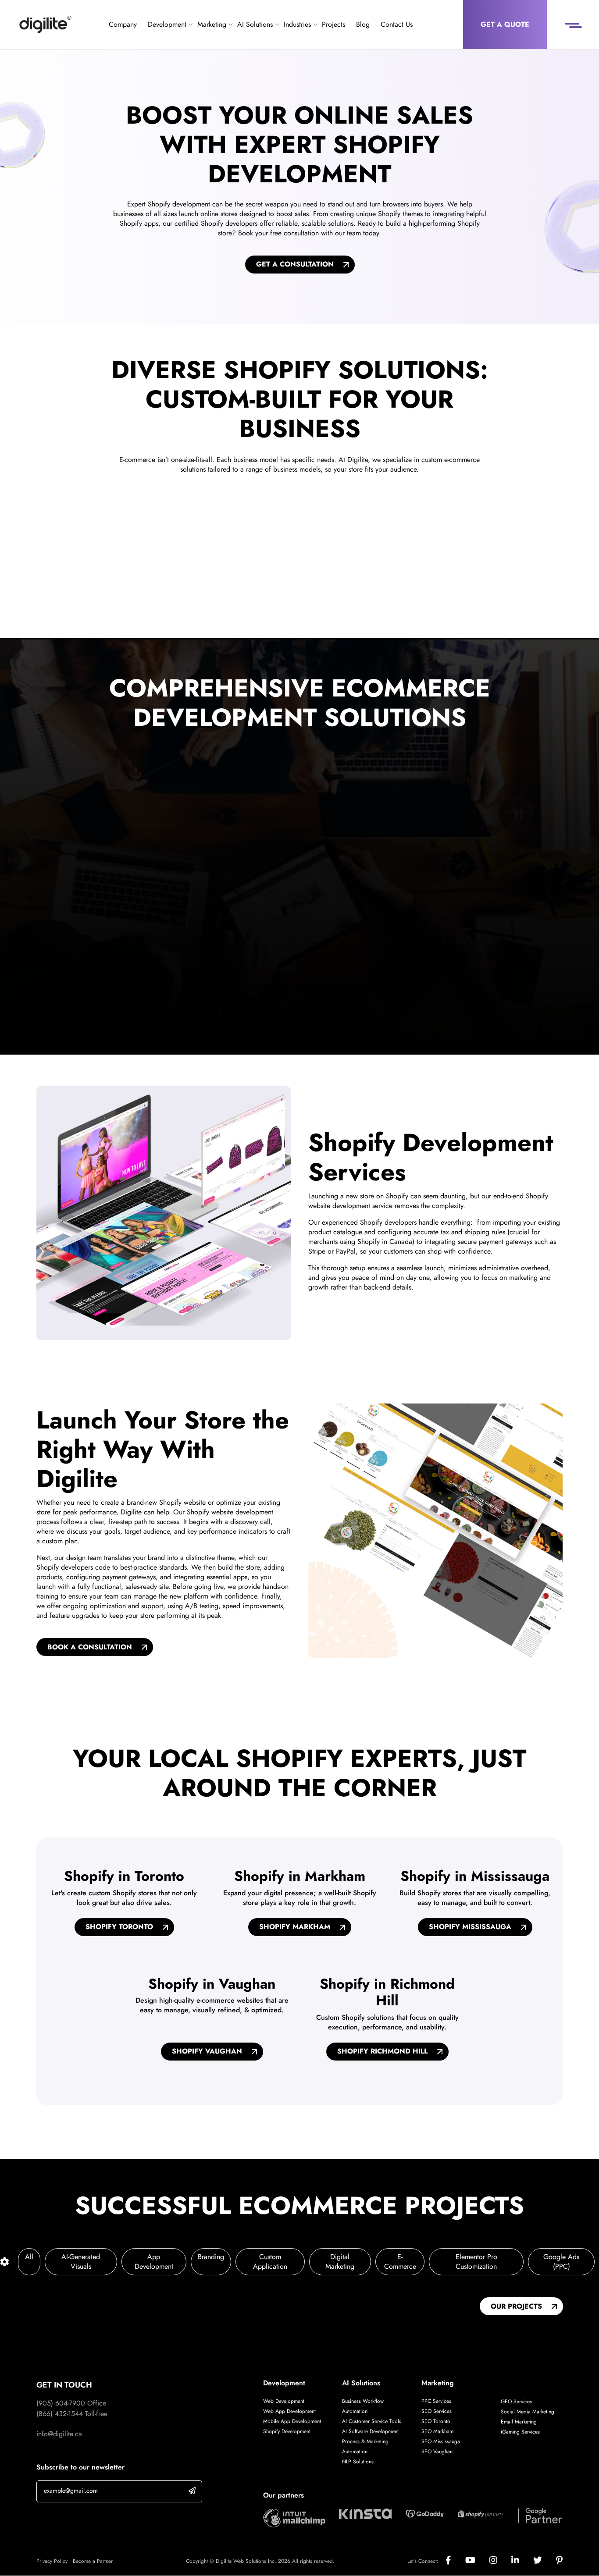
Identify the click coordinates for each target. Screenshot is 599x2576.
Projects (333, 24)
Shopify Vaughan (207, 2052)
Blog (363, 24)
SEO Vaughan (437, 2452)
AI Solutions (255, 24)
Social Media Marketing (528, 2412)
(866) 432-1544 (60, 2414)
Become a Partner (93, 2561)
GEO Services (516, 2402)
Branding (211, 2257)
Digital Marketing (340, 2262)
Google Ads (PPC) (561, 2262)
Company (123, 24)
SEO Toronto (436, 2421)
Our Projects (516, 2306)
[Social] (455, 2561)
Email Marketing (519, 2422)
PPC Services (436, 2401)
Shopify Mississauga (470, 1927)
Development (167, 24)
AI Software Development (370, 2431)
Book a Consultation (90, 1647)
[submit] (192, 2490)
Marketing (212, 24)
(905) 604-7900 (61, 2403)
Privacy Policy (52, 2561)
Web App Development (290, 2411)
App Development (154, 2262)
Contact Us (397, 24)
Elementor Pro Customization (476, 2262)
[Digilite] (45, 25)
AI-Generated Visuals (81, 2262)
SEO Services (437, 2411)
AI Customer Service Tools (372, 2421)
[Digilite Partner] (294, 2517)
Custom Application (270, 2262)
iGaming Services (520, 2432)
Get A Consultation (295, 264)
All (29, 2257)
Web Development (284, 2401)
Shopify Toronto (119, 1927)
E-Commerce (400, 2262)
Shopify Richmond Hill (382, 2052)
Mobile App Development (292, 2421)
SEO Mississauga (441, 2441)
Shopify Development (287, 2431)
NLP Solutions (358, 2462)
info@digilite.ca (59, 2434)
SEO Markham (437, 2431)
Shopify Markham (295, 1927)
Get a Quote (505, 24)
